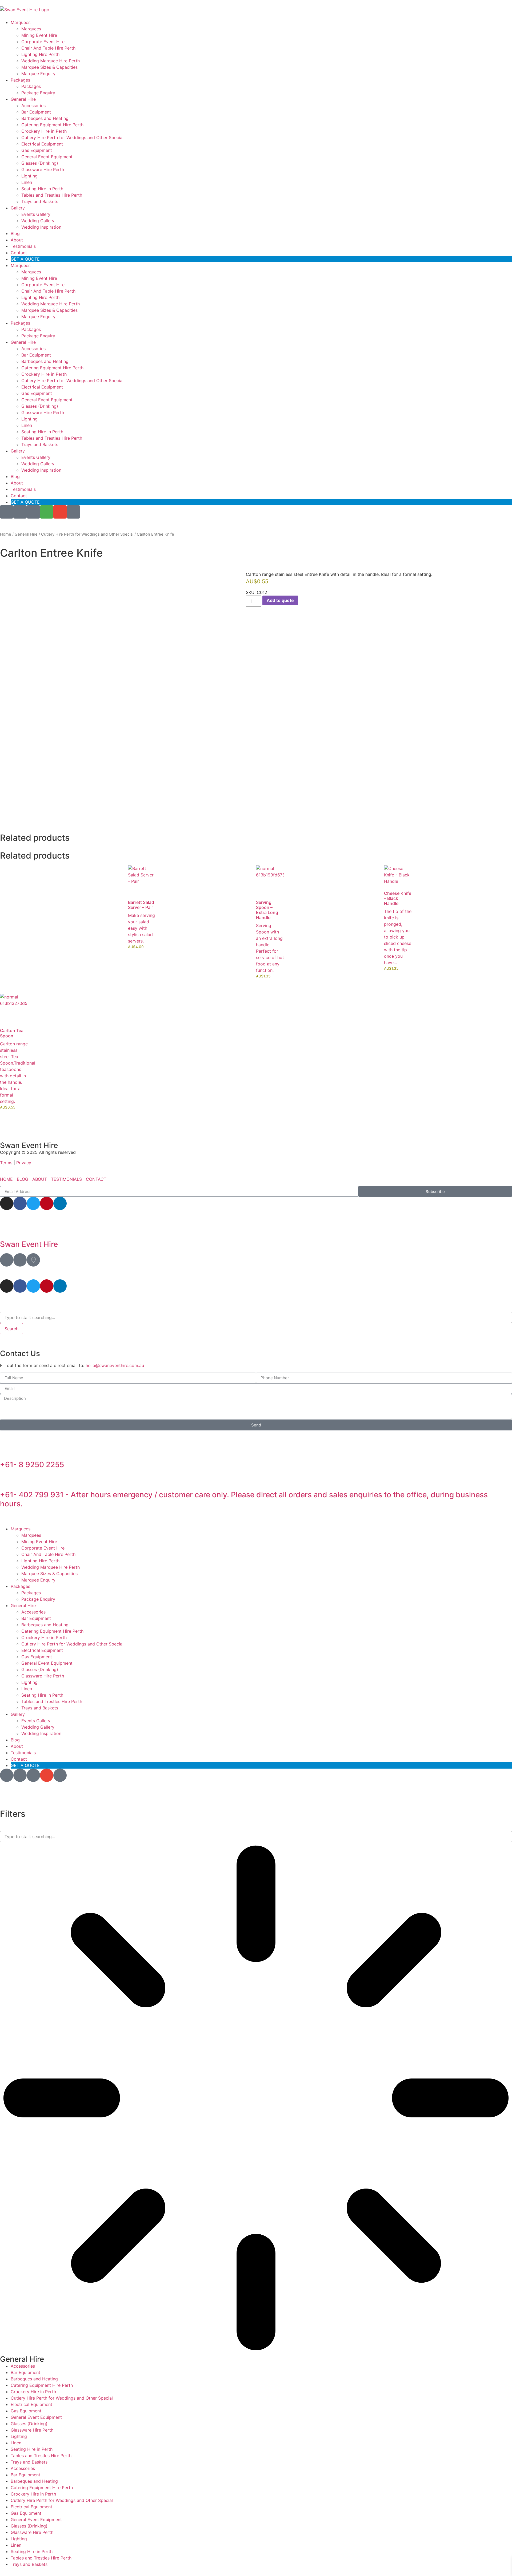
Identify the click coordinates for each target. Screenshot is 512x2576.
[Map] (7, 1260)
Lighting (29, 176)
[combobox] (256, 1317)
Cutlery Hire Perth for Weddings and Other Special (72, 138)
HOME (6, 1179)
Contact (19, 253)
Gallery (18, 208)
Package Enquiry (38, 93)
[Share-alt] (20, 512)
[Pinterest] (47, 1203)
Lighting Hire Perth (40, 54)
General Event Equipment (47, 157)
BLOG (23, 1179)
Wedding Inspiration (41, 227)
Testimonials (23, 246)
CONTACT (96, 1179)
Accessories (33, 106)
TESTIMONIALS (66, 1179)
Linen (27, 182)
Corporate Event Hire (43, 42)
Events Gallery (36, 214)
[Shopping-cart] (47, 512)
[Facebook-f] (20, 1203)
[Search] (33, 512)
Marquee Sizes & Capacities (49, 67)
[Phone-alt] (73, 512)
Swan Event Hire (29, 1244)
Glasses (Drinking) (40, 163)
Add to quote (280, 600)
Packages (20, 80)
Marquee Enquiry (38, 74)
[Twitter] (33, 1203)
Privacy (24, 1163)
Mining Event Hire (39, 35)
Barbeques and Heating (45, 118)
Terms (7, 1163)
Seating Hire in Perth (42, 189)
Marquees (21, 22)
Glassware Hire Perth (43, 169)
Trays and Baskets (40, 201)
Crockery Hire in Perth (44, 131)
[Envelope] (60, 512)
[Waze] (20, 1260)
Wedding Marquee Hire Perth (51, 61)
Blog (15, 233)
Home (6, 534)
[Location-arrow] (7, 512)
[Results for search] (256, 2099)
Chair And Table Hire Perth (48, 48)
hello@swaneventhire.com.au (115, 1365)
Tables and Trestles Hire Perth (52, 195)
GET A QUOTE (25, 259)
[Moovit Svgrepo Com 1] (33, 1260)
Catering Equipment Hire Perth (52, 125)
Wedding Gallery (38, 221)
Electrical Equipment (42, 144)
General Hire (23, 99)
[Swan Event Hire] (7, 1230)
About (17, 240)
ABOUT (40, 1179)
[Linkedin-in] (60, 1203)
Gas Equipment (37, 150)
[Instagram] (7, 1203)
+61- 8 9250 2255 (32, 1465)
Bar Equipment (36, 112)
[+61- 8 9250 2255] (7, 1450)
